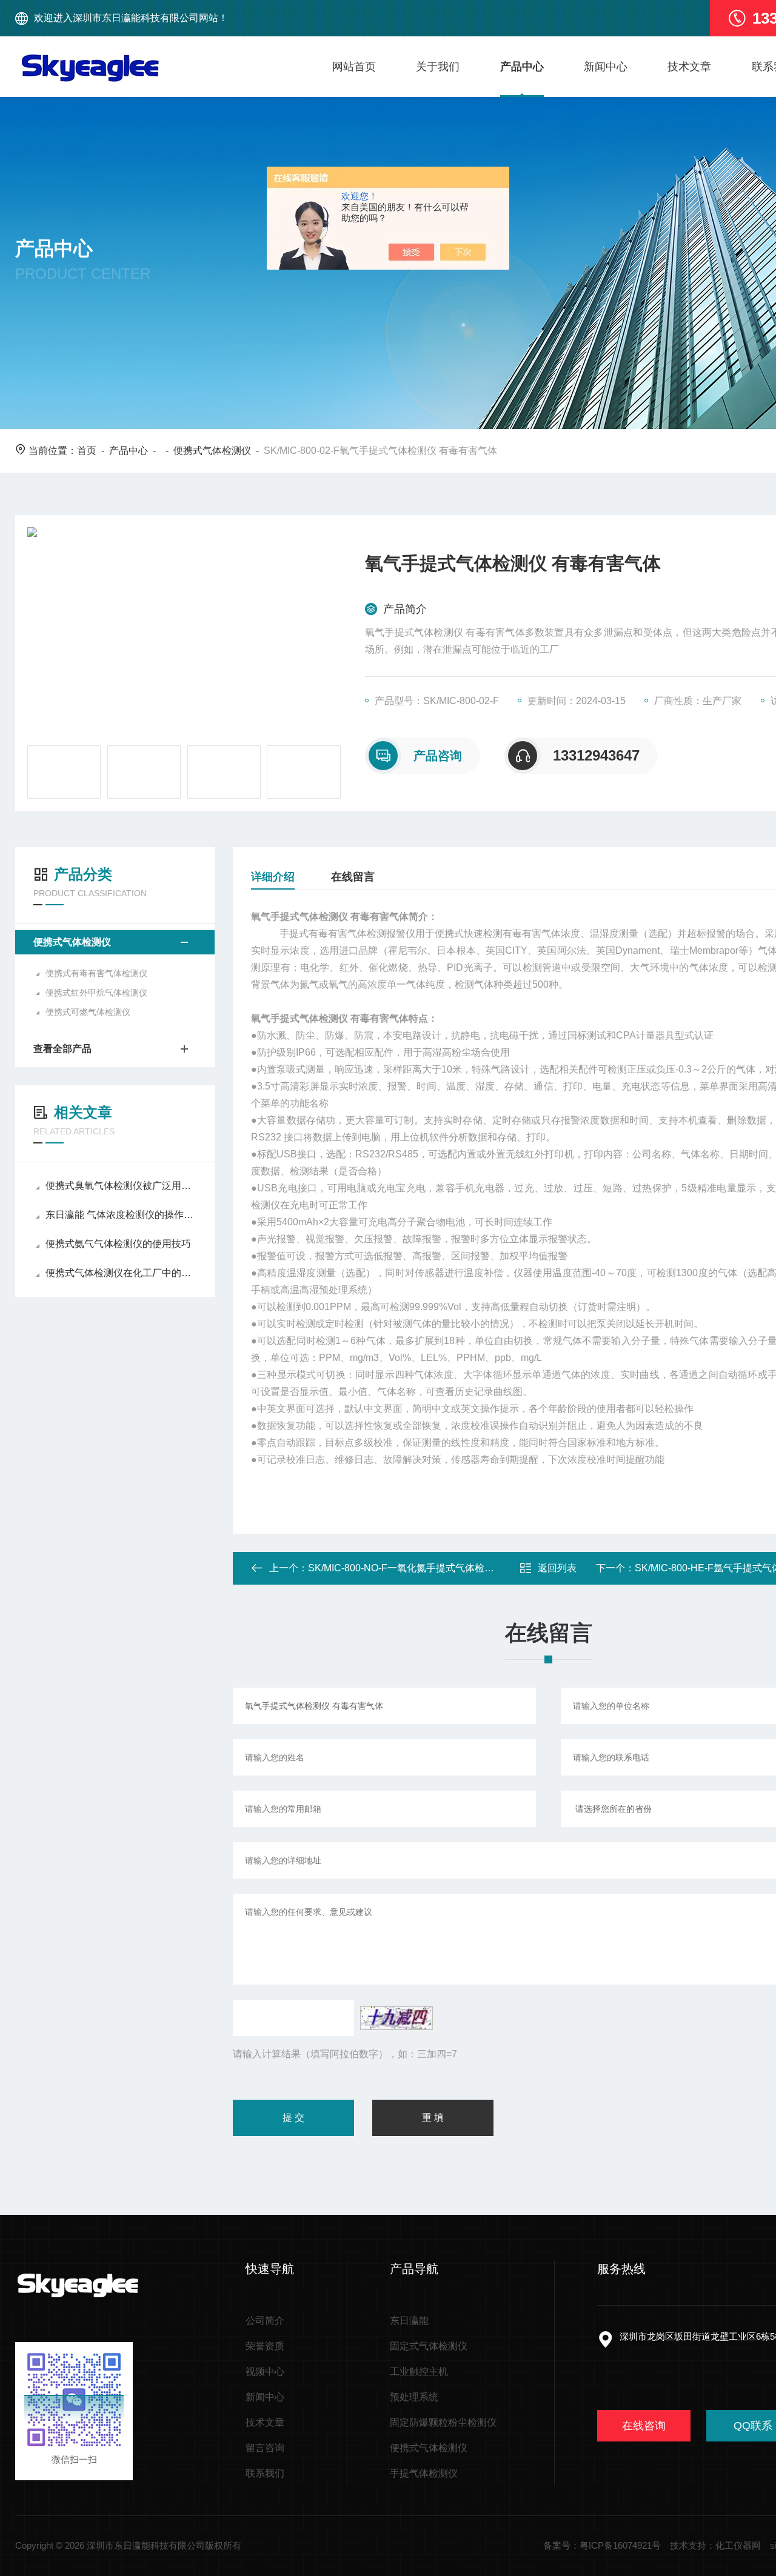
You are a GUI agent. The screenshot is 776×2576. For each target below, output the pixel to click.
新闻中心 (606, 67)
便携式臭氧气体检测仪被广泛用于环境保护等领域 (121, 1186)
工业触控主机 (419, 2371)
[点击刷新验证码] (396, 2018)
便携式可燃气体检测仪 (88, 1012)
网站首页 (354, 67)
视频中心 (265, 2371)
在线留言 (353, 877)
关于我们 (438, 67)
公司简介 (265, 2321)
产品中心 (522, 67)
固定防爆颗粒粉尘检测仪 (443, 2422)
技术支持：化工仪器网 (715, 2545)
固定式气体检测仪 (429, 2346)
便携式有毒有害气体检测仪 (96, 973)
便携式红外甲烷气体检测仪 (96, 993)
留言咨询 (265, 2448)
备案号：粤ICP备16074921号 (602, 2545)
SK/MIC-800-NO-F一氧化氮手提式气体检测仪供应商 (420, 1568)
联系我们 (265, 2473)
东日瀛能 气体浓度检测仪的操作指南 (121, 1215)
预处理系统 (414, 2397)
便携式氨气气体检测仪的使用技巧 (118, 1244)
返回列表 (557, 1568)
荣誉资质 (265, 2346)
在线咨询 (644, 2426)
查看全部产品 (62, 1049)
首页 (87, 451)
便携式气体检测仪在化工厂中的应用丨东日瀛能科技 (121, 1273)
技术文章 (689, 67)
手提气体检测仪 (424, 2473)
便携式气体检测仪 (212, 451)
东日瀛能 (409, 2321)
